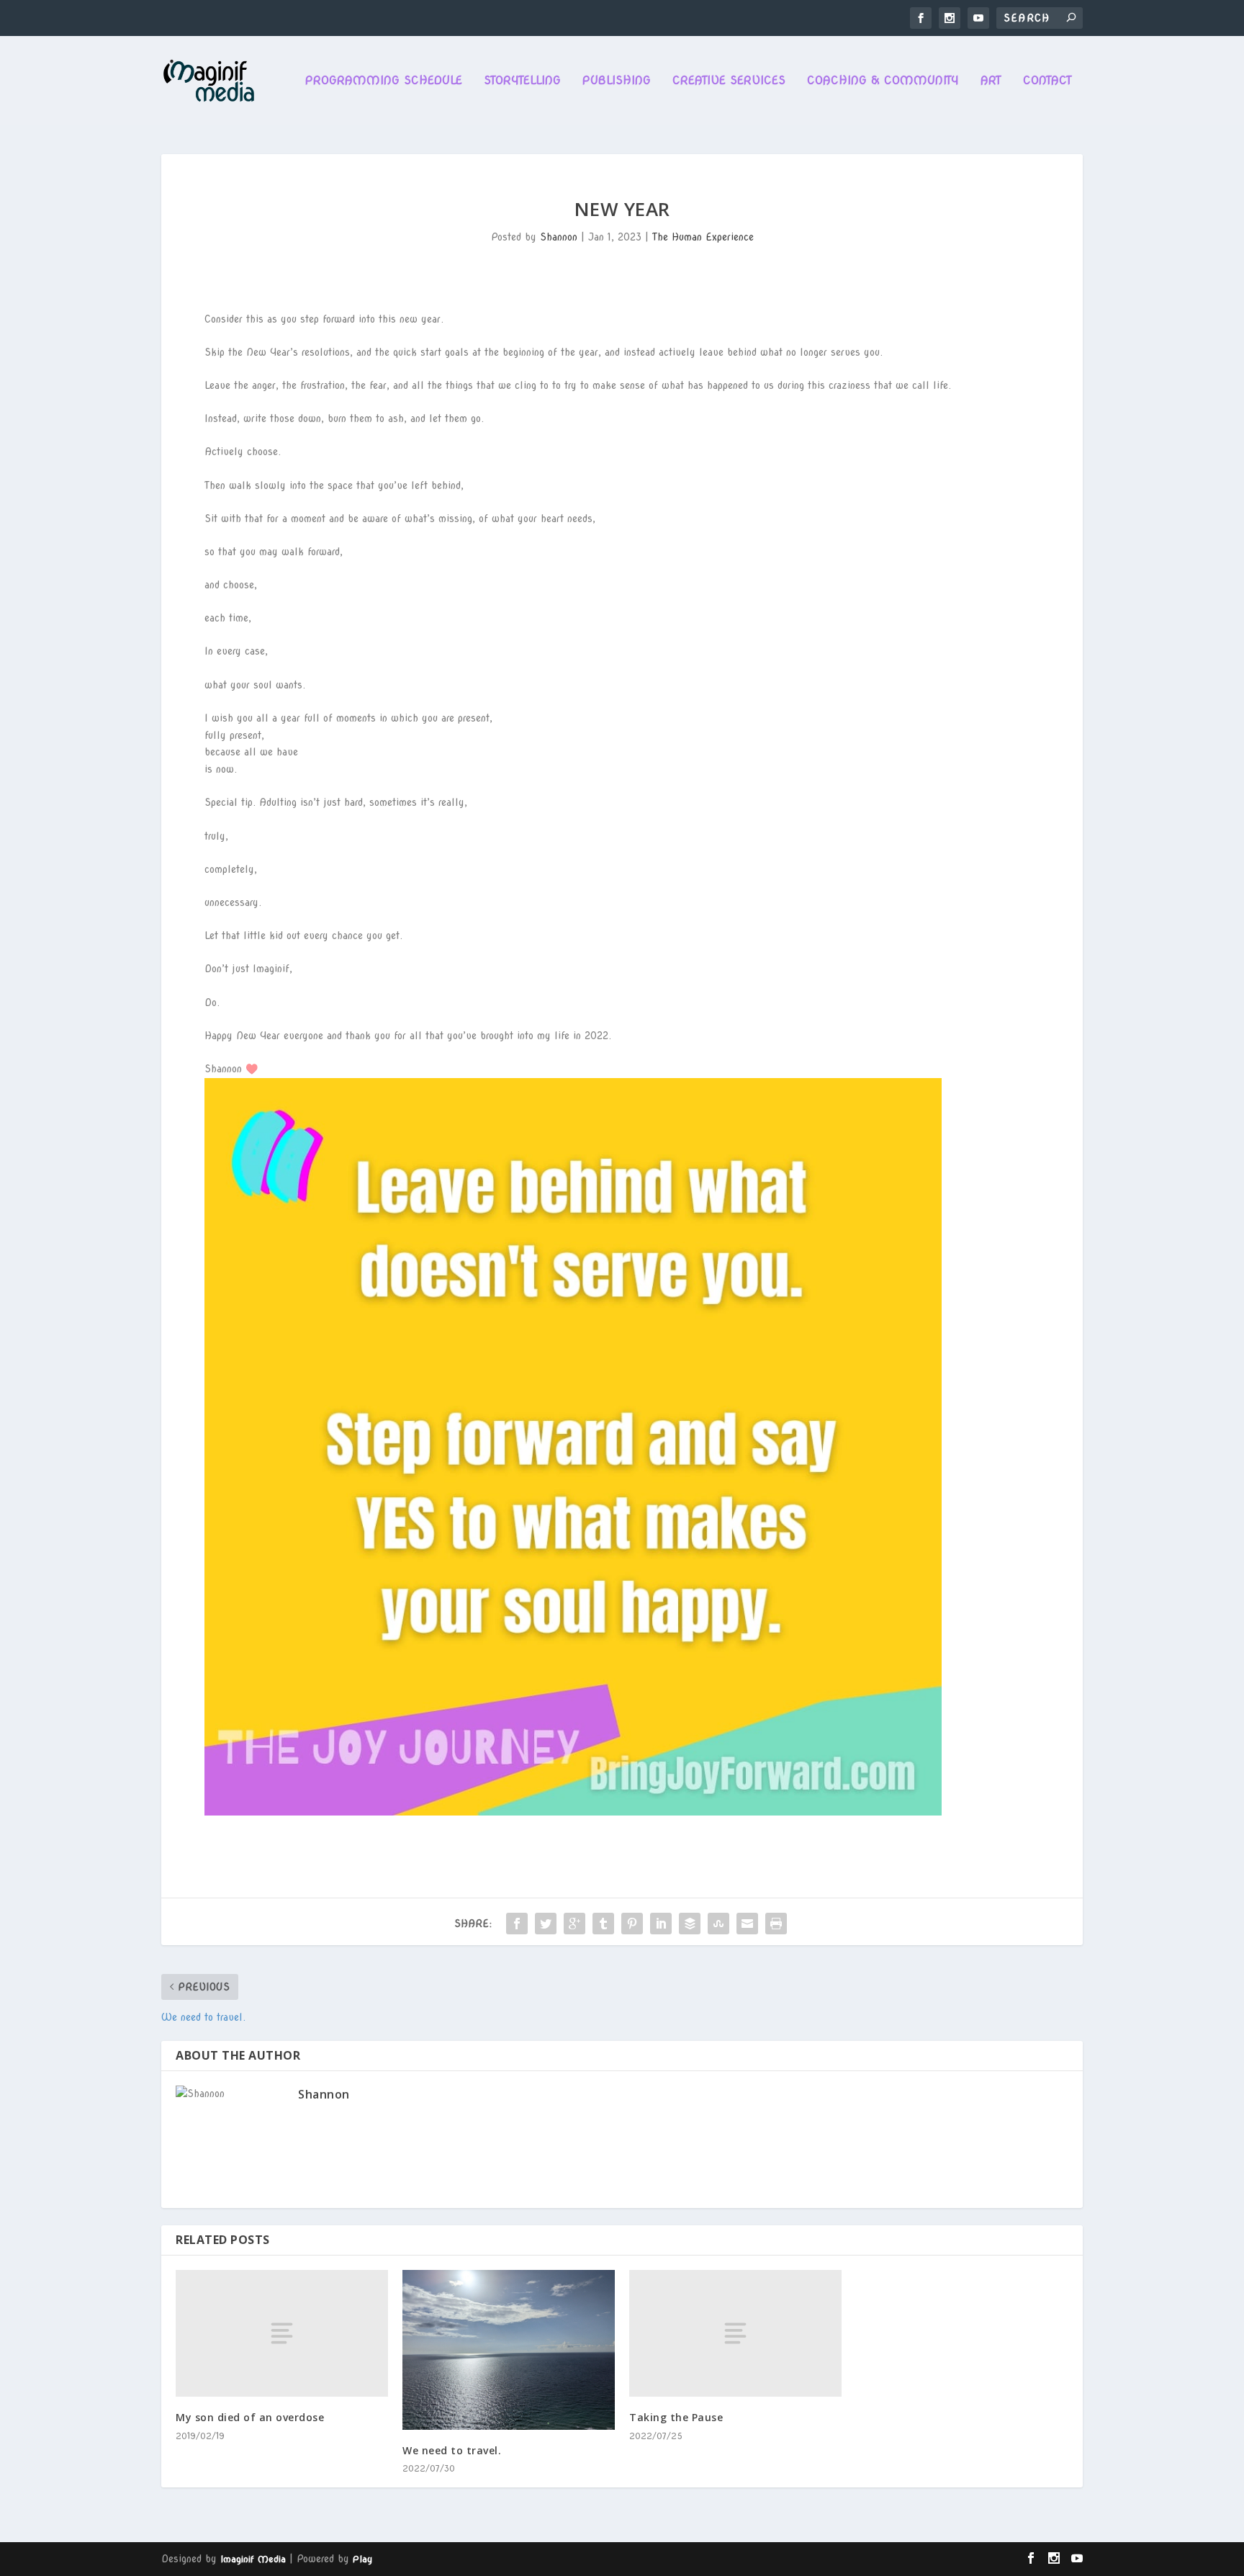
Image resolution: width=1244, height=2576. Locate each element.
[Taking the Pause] (735, 2334)
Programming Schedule (384, 81)
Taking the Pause (676, 2417)
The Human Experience (703, 237)
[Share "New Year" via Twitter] (546, 1924)
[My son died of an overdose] (282, 2334)
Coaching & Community (883, 81)
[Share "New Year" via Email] (747, 1924)
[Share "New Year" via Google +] (574, 1924)
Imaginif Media (253, 2559)
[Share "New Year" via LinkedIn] (661, 1924)
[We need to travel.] (509, 2350)
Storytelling (522, 81)
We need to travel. (452, 2450)
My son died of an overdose (250, 2417)
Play (362, 2559)
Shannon (559, 237)
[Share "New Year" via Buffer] (690, 1924)
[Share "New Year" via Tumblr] (603, 1924)
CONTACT (1047, 81)
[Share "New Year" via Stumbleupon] (718, 1924)
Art (991, 81)
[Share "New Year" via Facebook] (517, 1924)
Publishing (617, 81)
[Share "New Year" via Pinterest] (632, 1924)
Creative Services (729, 81)
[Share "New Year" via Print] (776, 1924)
